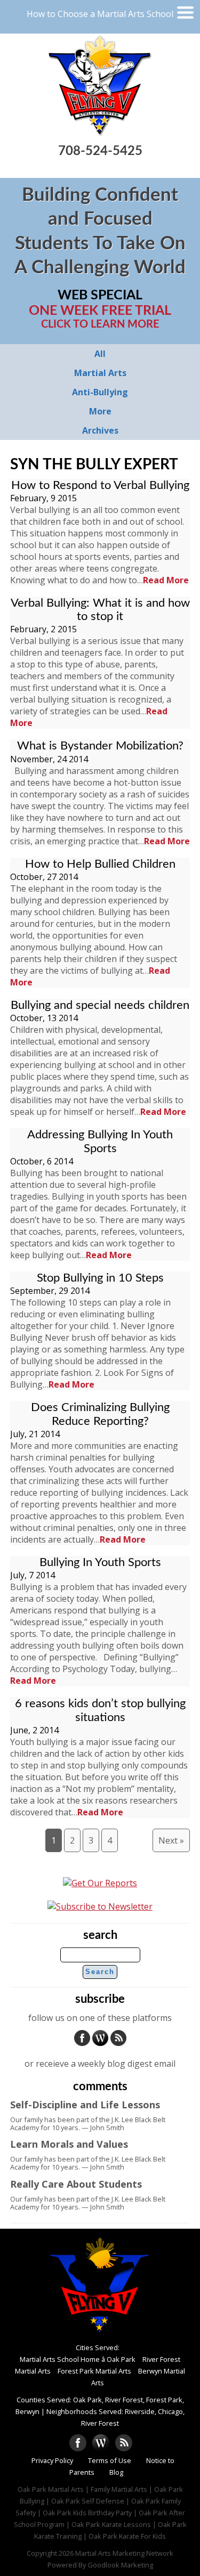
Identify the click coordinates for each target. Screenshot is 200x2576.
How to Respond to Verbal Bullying (100, 485)
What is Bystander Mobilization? (100, 746)
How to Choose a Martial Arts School (100, 14)
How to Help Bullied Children (100, 864)
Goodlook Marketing (120, 2565)
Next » (171, 1840)
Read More (166, 580)
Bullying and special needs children (100, 1005)
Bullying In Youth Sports (100, 1562)
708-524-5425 (100, 151)
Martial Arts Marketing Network (124, 2553)
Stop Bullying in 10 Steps (100, 1278)
